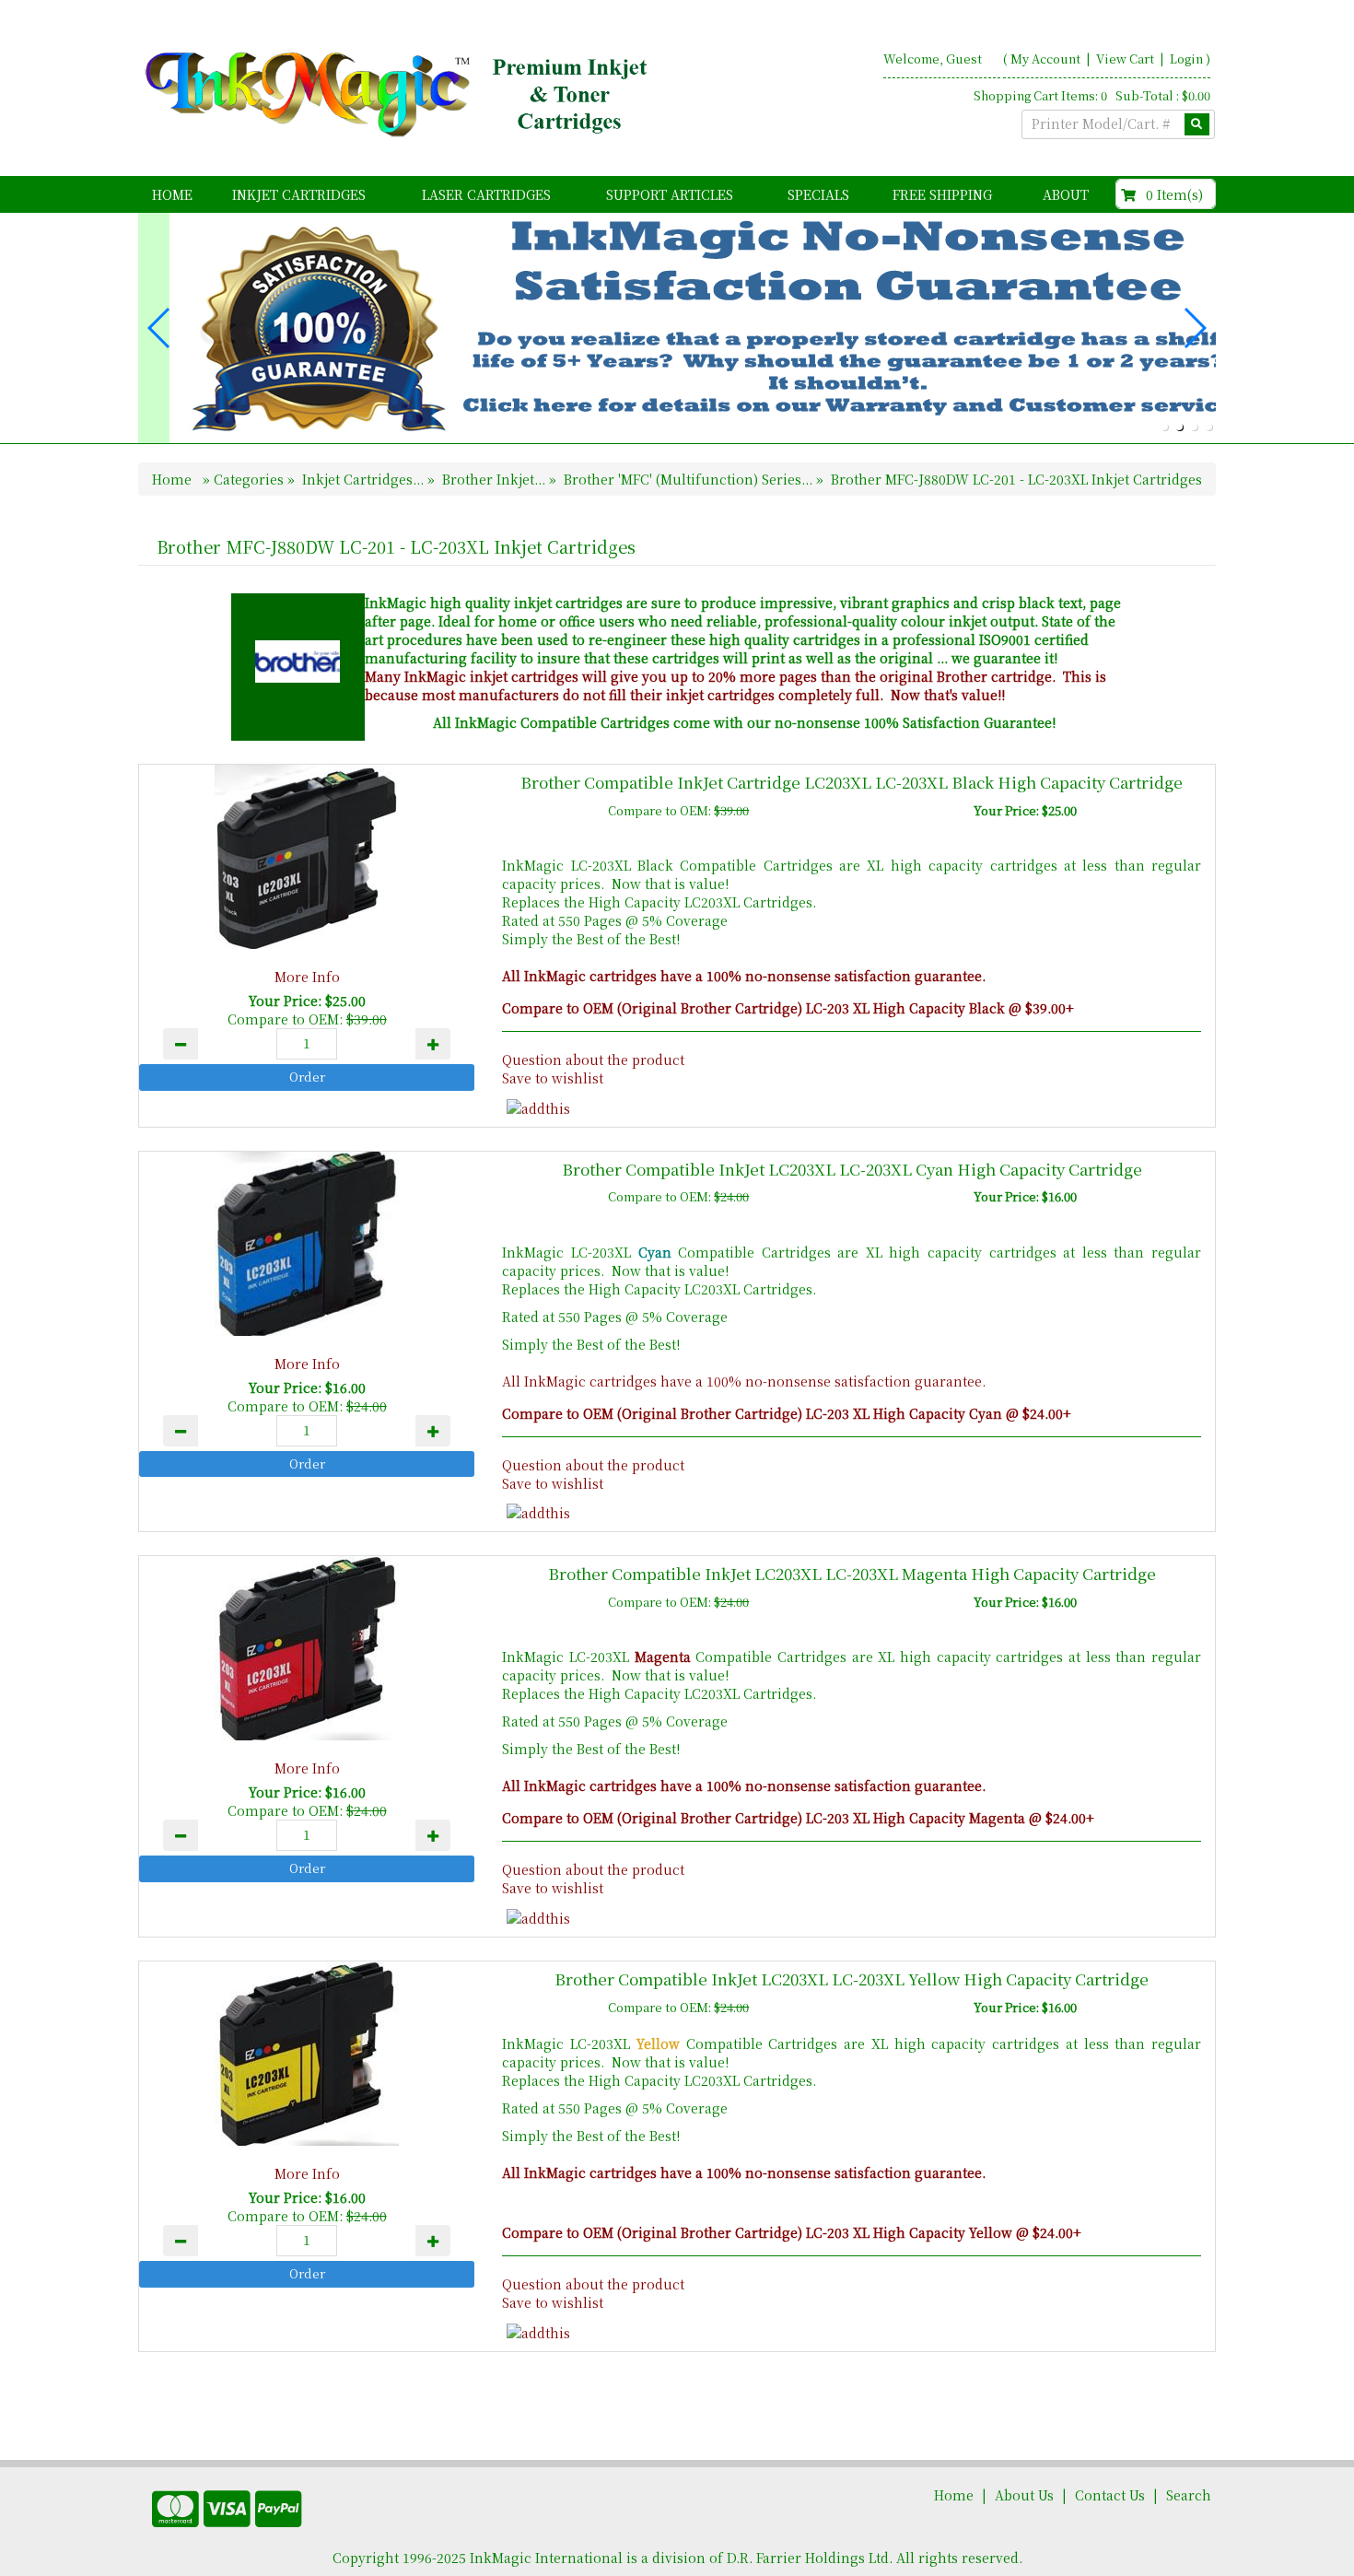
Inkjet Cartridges (299, 194)
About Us (1024, 2495)
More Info (307, 977)
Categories (251, 479)
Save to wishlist (553, 1078)
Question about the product (593, 1060)
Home (172, 194)
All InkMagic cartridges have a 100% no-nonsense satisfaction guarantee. (744, 1381)
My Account (1045, 59)
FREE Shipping (942, 194)
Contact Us (1110, 2495)
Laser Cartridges (486, 194)
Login (1186, 59)
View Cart (1126, 59)
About (1066, 194)
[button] (1164, 427)
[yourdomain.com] (400, 95)
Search (1189, 2495)
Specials (818, 194)
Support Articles (670, 194)
